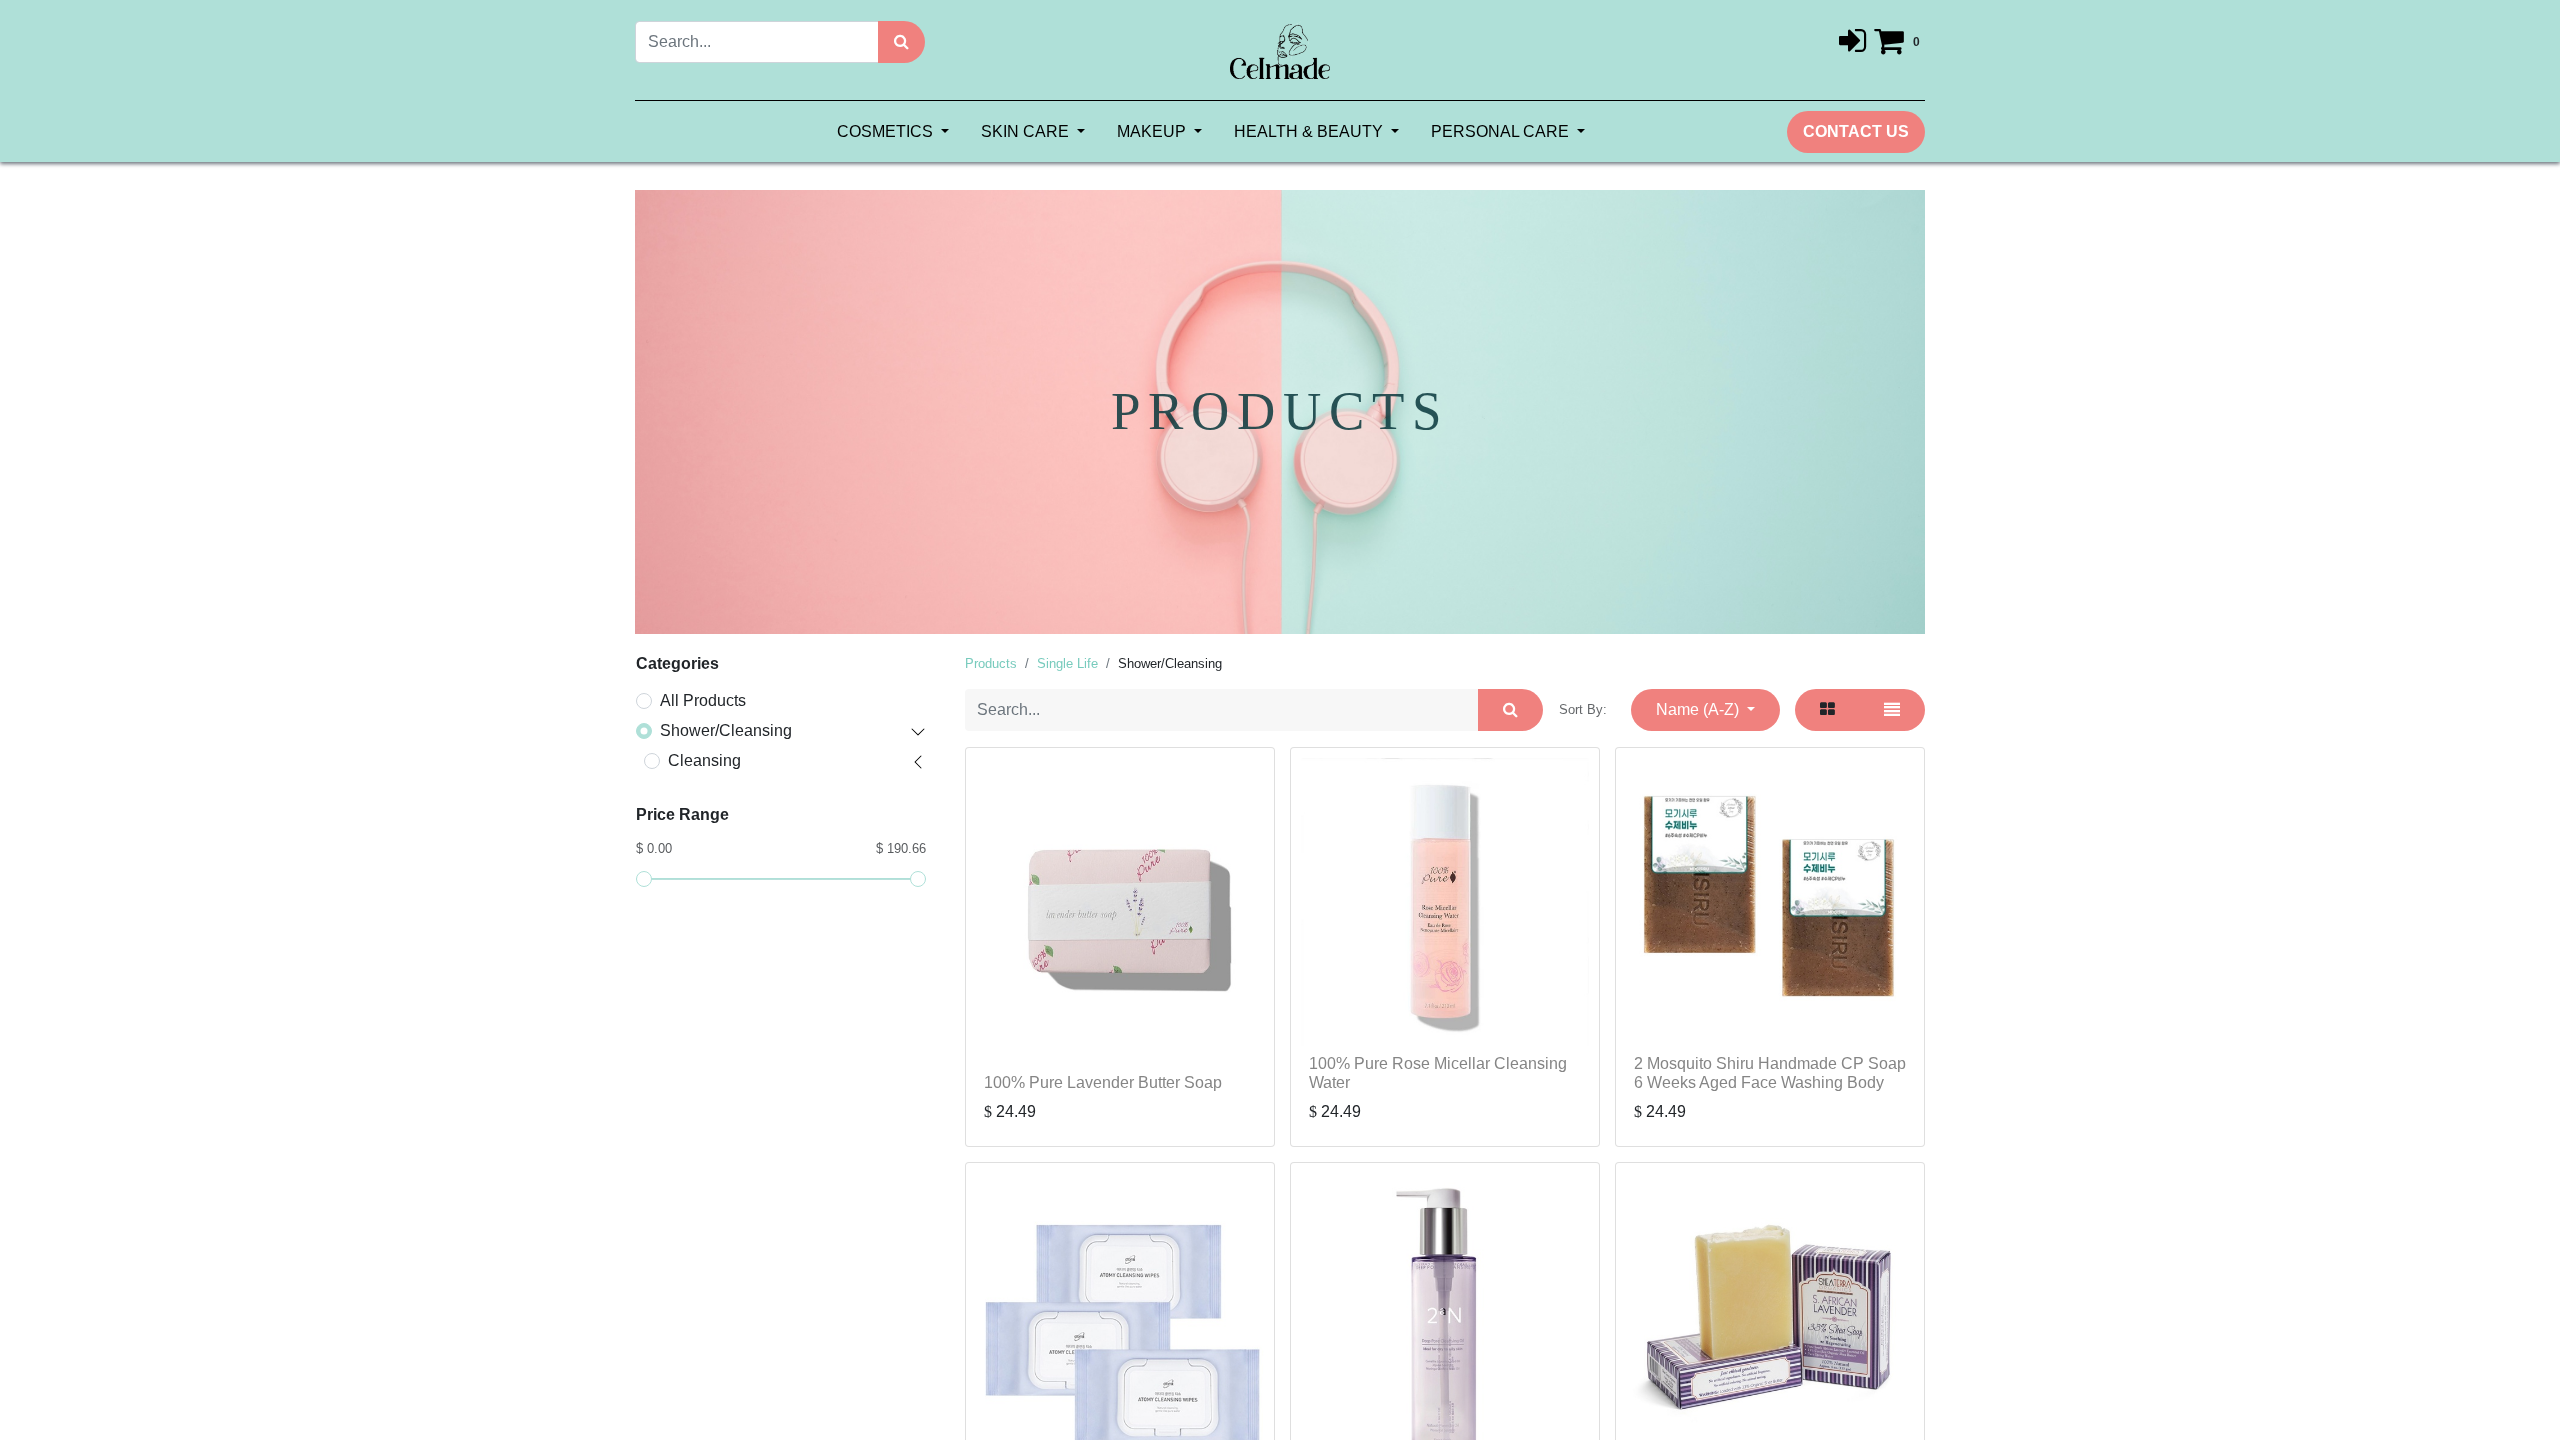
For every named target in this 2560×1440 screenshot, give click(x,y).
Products (991, 663)
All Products (703, 700)
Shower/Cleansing (726, 730)
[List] (1892, 710)
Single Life (1067, 663)
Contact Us (1856, 131)
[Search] (901, 42)
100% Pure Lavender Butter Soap (1103, 1082)
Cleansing (704, 760)
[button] (1705, 710)
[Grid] (1827, 710)
